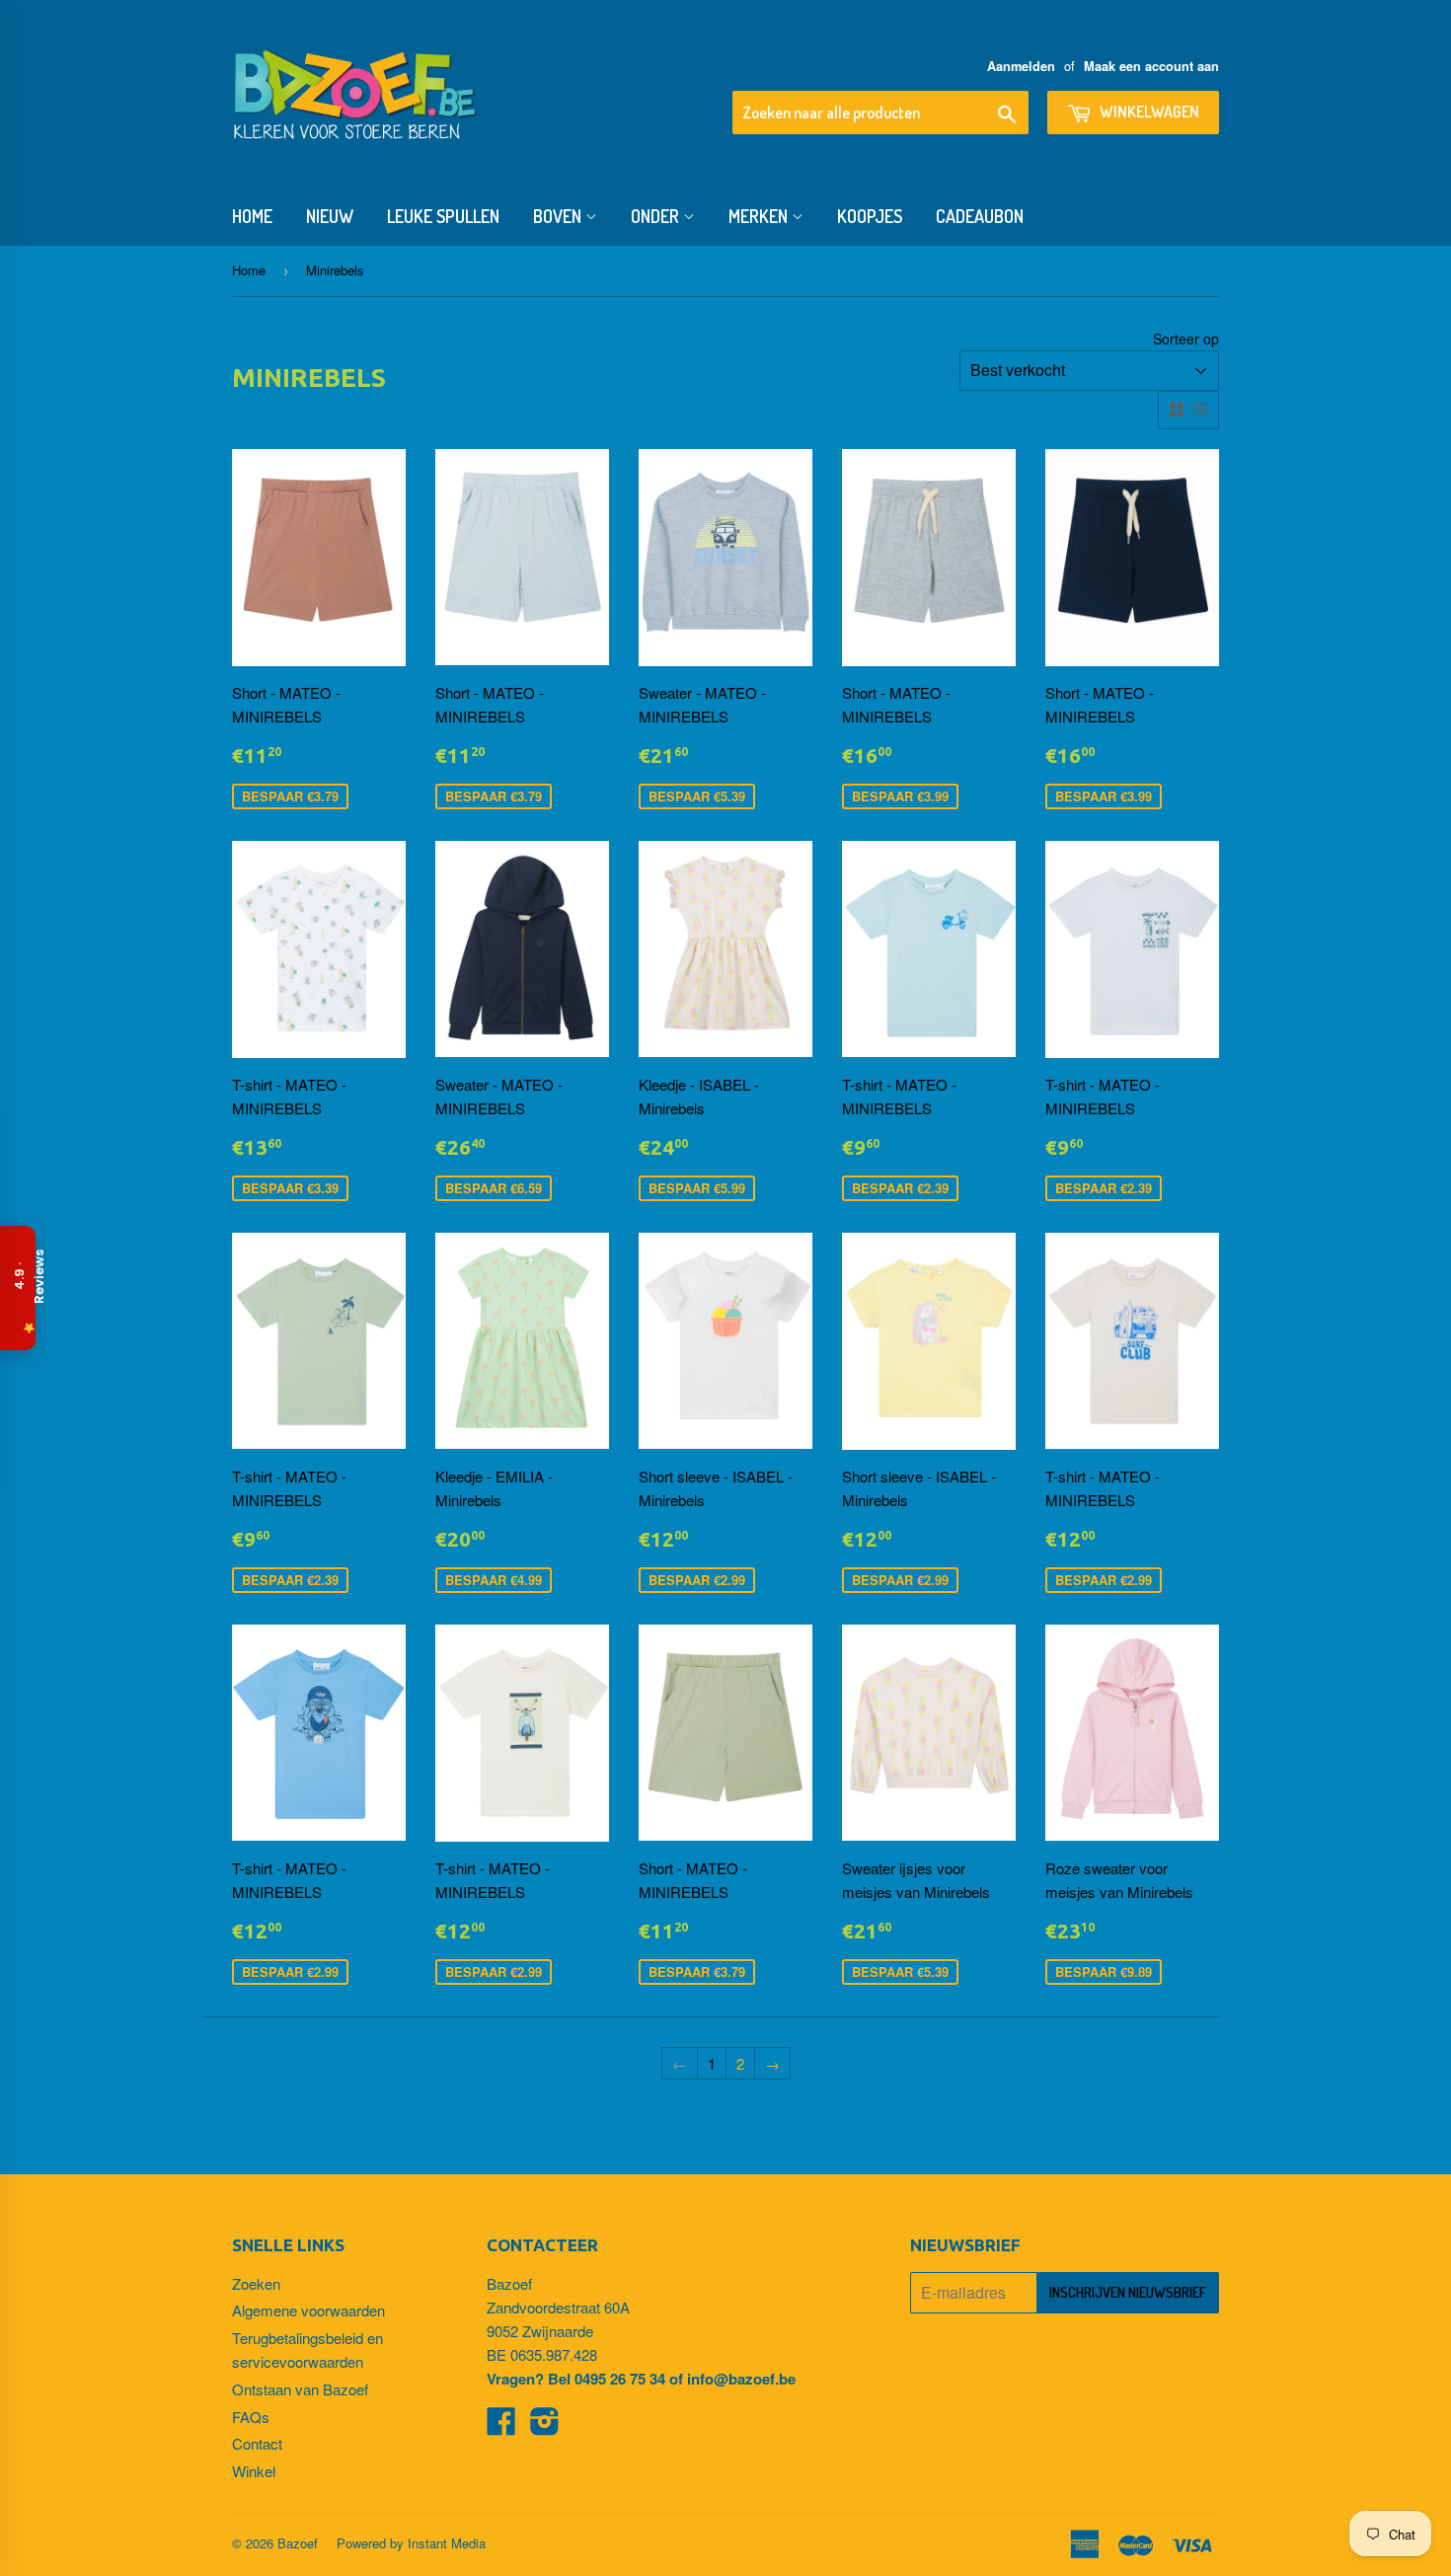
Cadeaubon (980, 216)
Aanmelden (1021, 66)
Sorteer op (1186, 339)
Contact (257, 2443)
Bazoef (298, 2543)
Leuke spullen (443, 216)
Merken (760, 216)
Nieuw (330, 216)
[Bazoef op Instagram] (545, 2426)
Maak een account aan (1151, 66)
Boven (559, 216)
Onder (657, 216)
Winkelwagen (1148, 112)
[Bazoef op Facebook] (501, 2426)
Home (252, 216)
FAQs (251, 2417)
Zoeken (256, 2283)
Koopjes (870, 216)
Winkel (254, 2471)
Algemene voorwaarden (308, 2310)
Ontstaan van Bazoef (300, 2389)
